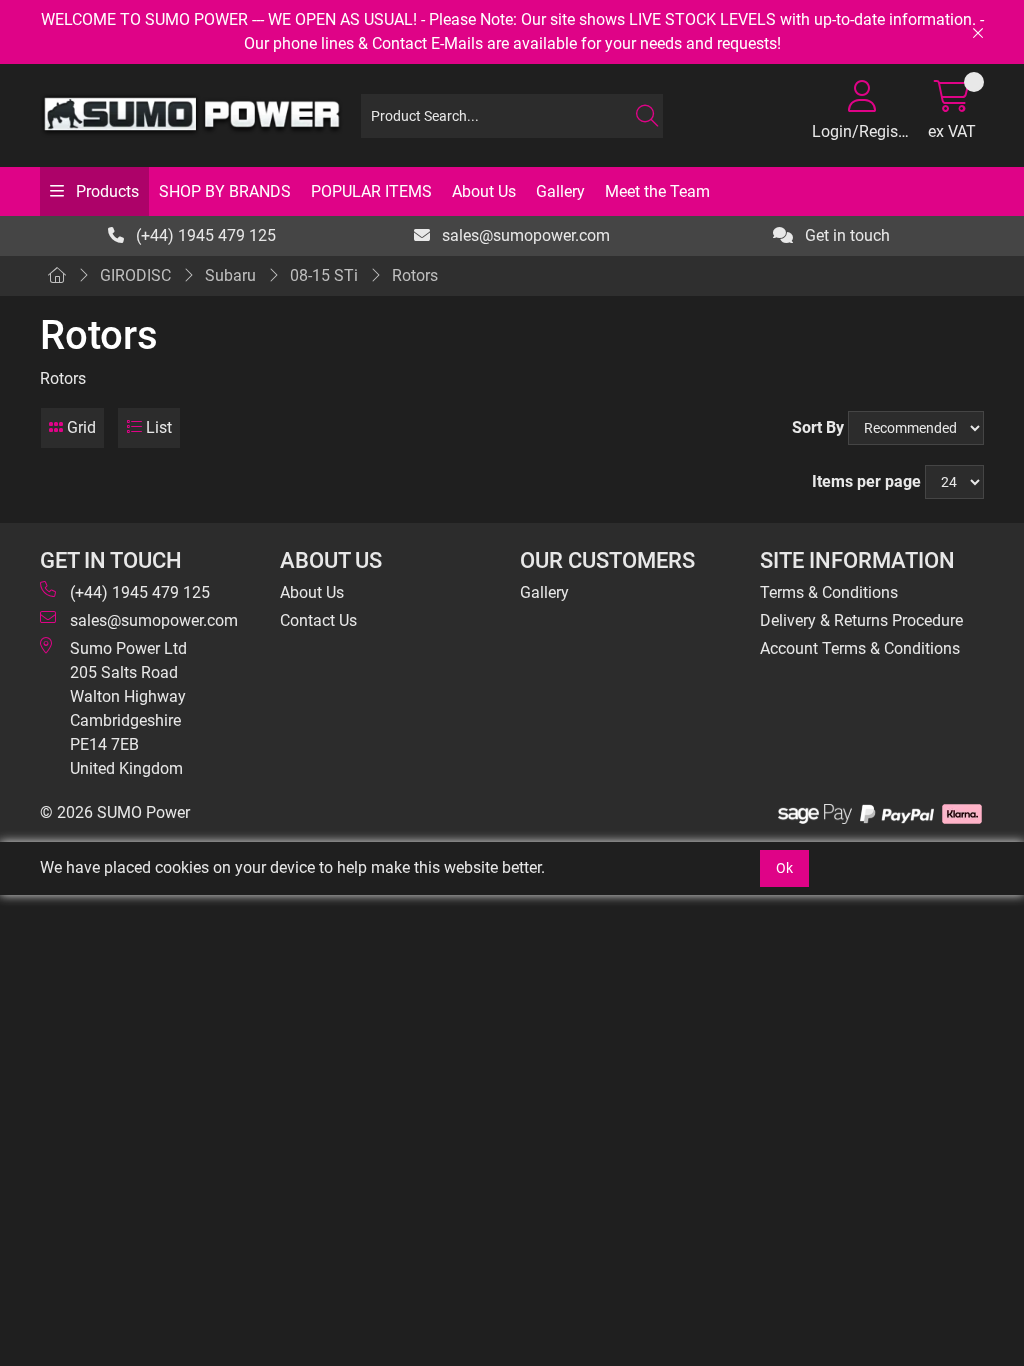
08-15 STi (324, 275)
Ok (784, 868)
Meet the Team (657, 191)
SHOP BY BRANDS (225, 191)
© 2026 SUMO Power (115, 812)
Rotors (415, 275)
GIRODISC (135, 275)
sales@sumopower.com (524, 235)
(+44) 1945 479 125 (204, 235)
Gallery (560, 191)
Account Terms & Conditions (860, 648)
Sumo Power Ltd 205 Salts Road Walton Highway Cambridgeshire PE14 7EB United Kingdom (128, 708)
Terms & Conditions (829, 592)
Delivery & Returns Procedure (861, 620)
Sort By (818, 427)
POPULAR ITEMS (371, 191)
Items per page (866, 481)
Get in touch (845, 235)
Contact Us (318, 620)
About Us (484, 191)
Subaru (230, 275)
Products (105, 191)
